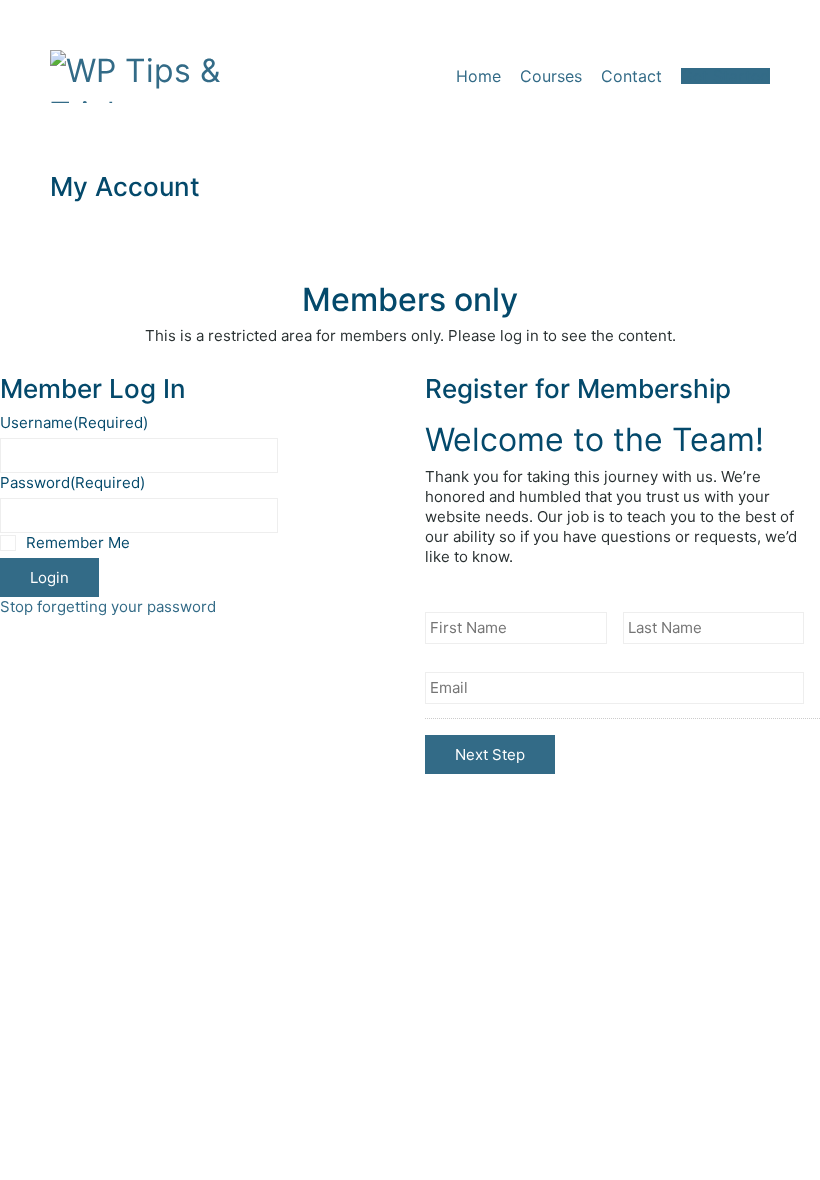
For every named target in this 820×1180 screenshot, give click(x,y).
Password (72, 482)
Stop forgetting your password (108, 606)
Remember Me (78, 542)
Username (74, 422)
